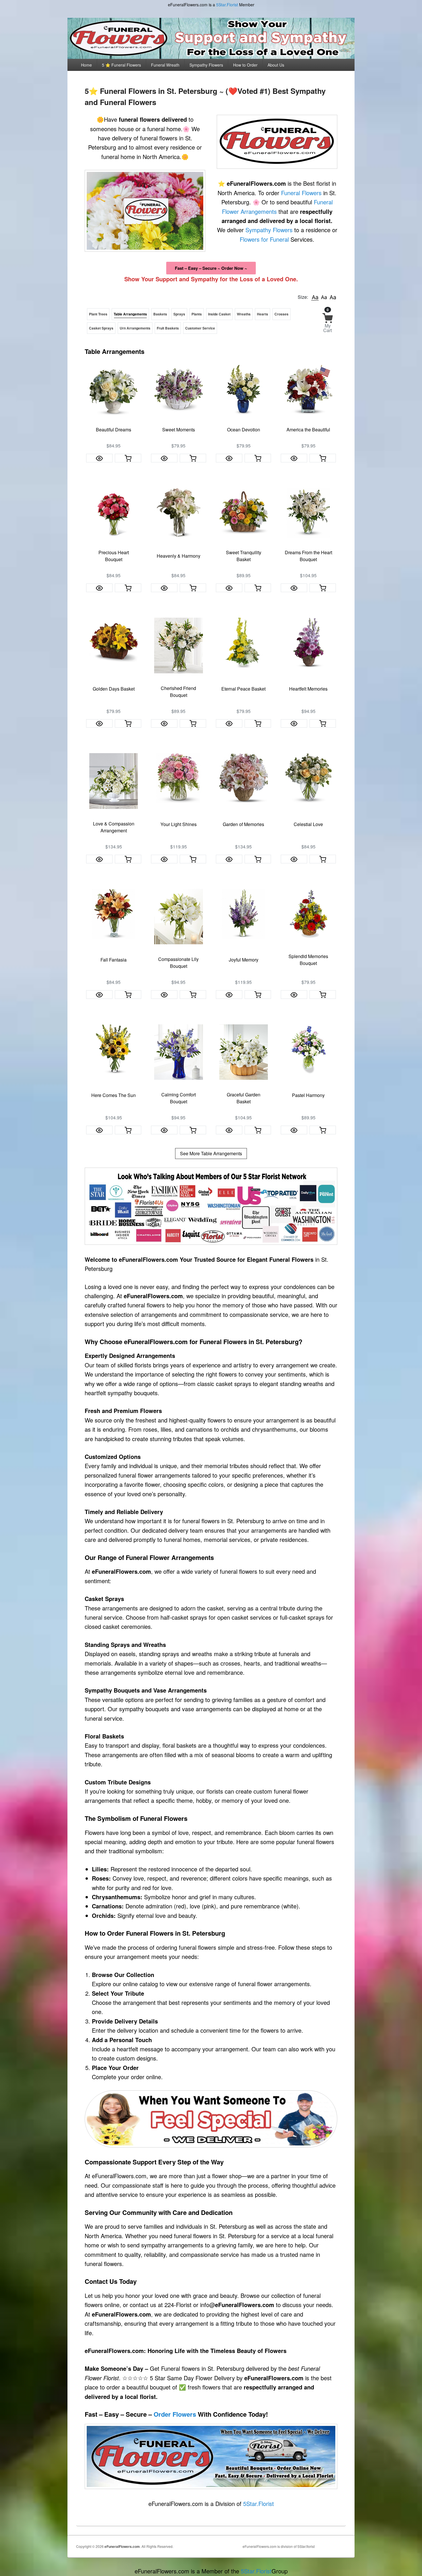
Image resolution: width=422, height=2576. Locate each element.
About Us (276, 65)
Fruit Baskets (168, 328)
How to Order (245, 65)
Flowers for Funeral (264, 239)
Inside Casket (219, 314)
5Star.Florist (227, 5)
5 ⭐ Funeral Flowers (121, 65)
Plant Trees (98, 314)
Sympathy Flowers (206, 65)
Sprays (179, 314)
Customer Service (200, 328)
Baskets (160, 314)
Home (86, 65)
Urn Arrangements (135, 328)
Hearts (263, 314)
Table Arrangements (130, 314)
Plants (197, 314)
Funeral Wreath (165, 65)
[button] (315, 297)
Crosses (281, 314)
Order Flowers (175, 2414)
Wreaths (244, 314)
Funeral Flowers (301, 193)
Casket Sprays (101, 328)
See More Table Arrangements (211, 1153)
